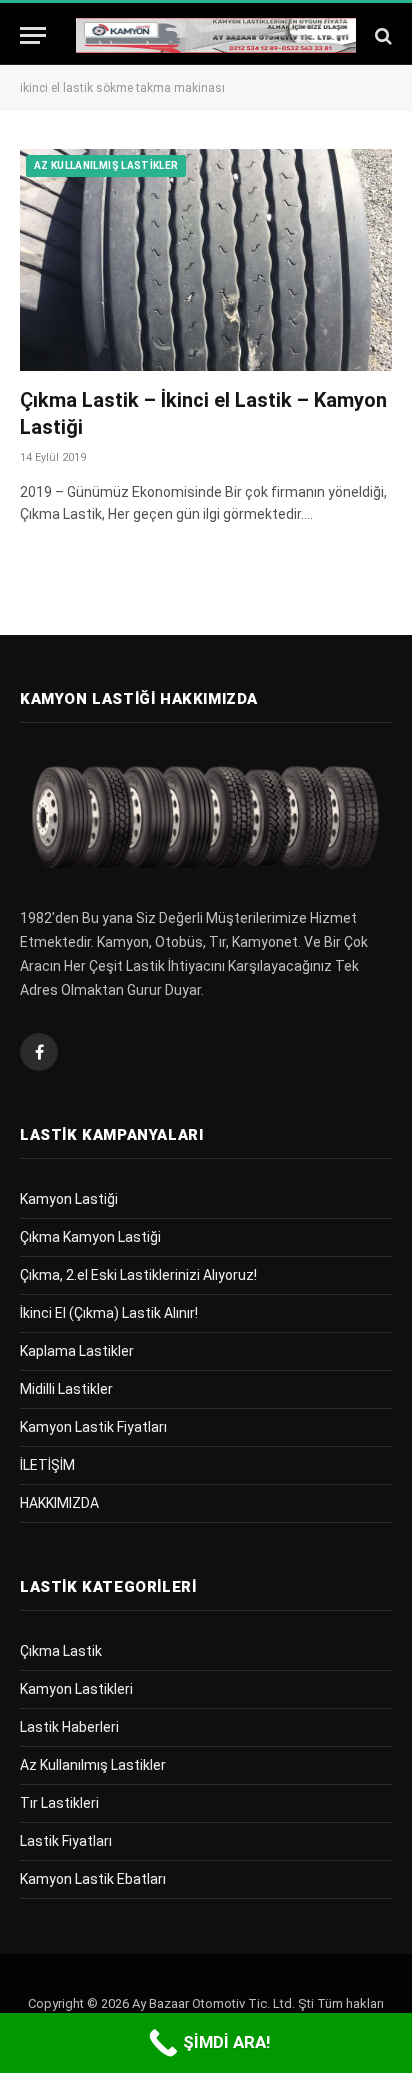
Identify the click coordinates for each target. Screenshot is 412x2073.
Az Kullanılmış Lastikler (106, 165)
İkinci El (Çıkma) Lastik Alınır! (109, 1313)
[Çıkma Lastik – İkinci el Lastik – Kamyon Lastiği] (206, 259)
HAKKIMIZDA (59, 1503)
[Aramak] (381, 35)
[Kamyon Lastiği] (216, 35)
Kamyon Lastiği (69, 1199)
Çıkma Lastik (61, 1651)
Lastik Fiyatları (66, 1841)
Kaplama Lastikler (77, 1351)
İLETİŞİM (47, 1465)
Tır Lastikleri (59, 1803)
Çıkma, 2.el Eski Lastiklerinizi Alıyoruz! (138, 1275)
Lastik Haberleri (69, 1727)
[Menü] (33, 35)
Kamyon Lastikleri (76, 1689)
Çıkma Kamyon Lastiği (90, 1237)
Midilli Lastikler (66, 1389)
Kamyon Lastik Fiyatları (93, 1427)
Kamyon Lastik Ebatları (93, 1879)
